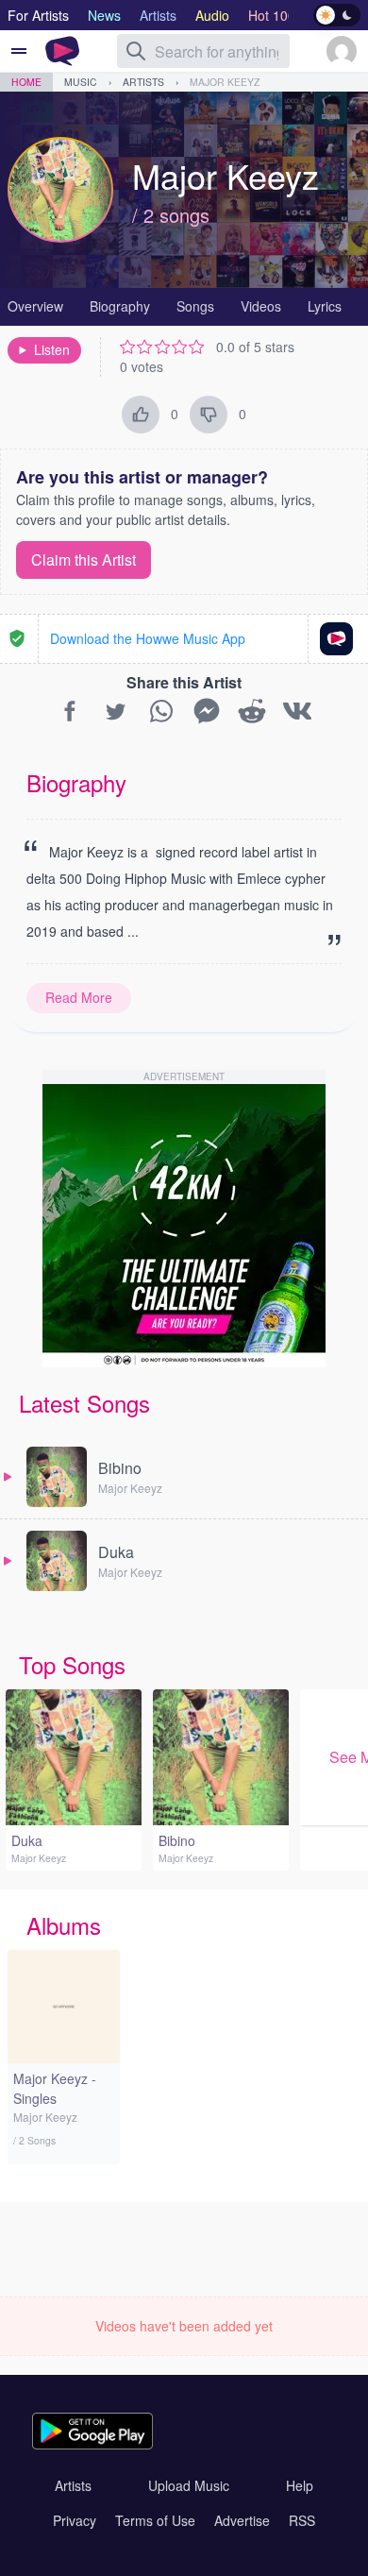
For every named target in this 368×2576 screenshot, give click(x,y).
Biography (120, 306)
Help (300, 2485)
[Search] (136, 51)
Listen (52, 349)
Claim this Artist (84, 559)
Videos (261, 306)
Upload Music (189, 2485)
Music (81, 82)
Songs (195, 306)
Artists (143, 82)
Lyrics (325, 306)
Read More (79, 997)
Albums (64, 1925)
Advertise (242, 2520)
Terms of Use (155, 2520)
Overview (35, 306)
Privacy (75, 2520)
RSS (302, 2520)
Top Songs (72, 1664)
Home (26, 82)
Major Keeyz (225, 82)
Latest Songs (84, 1403)
